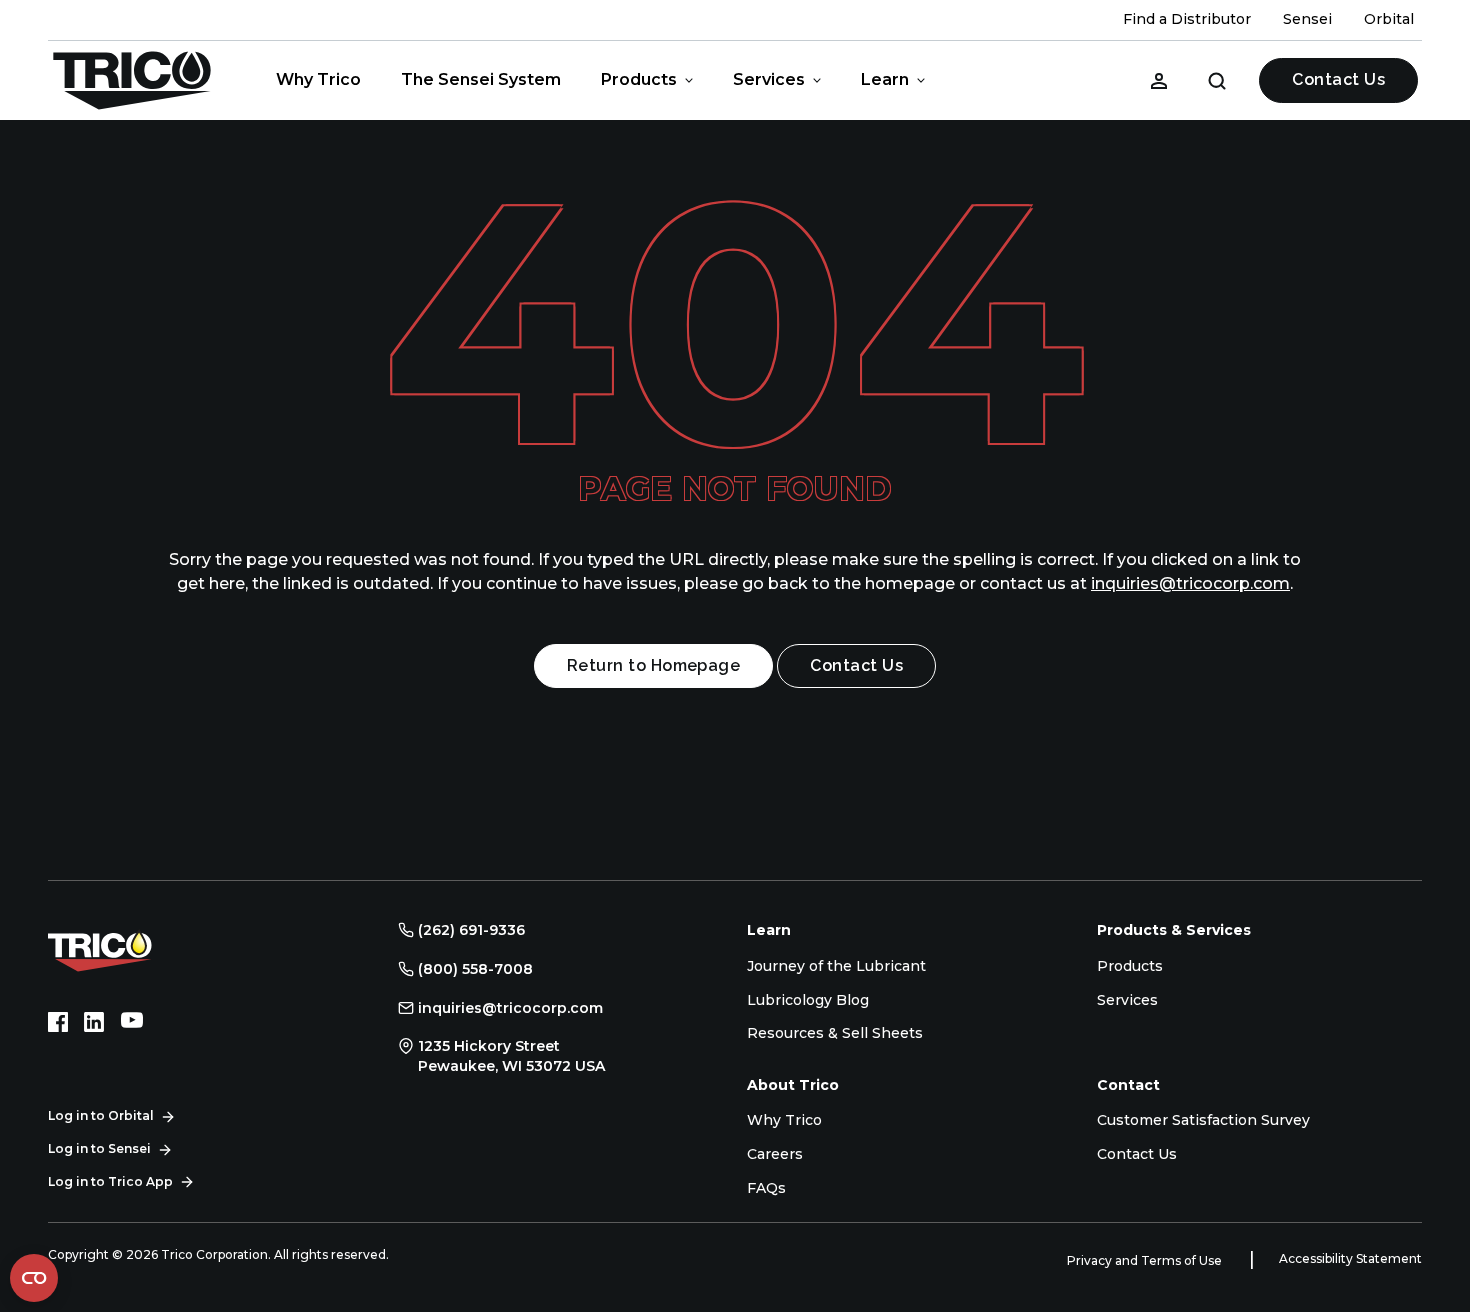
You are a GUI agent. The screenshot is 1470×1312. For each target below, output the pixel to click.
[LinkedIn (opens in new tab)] (94, 1022)
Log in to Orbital (101, 1115)
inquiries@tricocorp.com (1190, 583)
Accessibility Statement (1350, 1258)
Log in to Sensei (99, 1148)
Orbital (1389, 19)
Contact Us (1338, 79)
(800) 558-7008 (475, 969)
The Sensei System (481, 79)
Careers (775, 1154)
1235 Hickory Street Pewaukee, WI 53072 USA (511, 1056)
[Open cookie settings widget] (34, 1278)
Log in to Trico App (110, 1181)
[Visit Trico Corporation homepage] (128, 950)
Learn (885, 79)
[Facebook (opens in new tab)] (58, 1022)
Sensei (1307, 19)
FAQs (766, 1188)
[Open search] (1217, 80)
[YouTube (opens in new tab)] (132, 1022)
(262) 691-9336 (471, 930)
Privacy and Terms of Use (1146, 1260)
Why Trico (318, 79)
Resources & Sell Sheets (835, 1033)
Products (639, 79)
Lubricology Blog (808, 1000)
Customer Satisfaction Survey (1203, 1120)
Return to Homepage (654, 665)
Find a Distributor (1187, 19)
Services (769, 79)
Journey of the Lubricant (836, 966)
